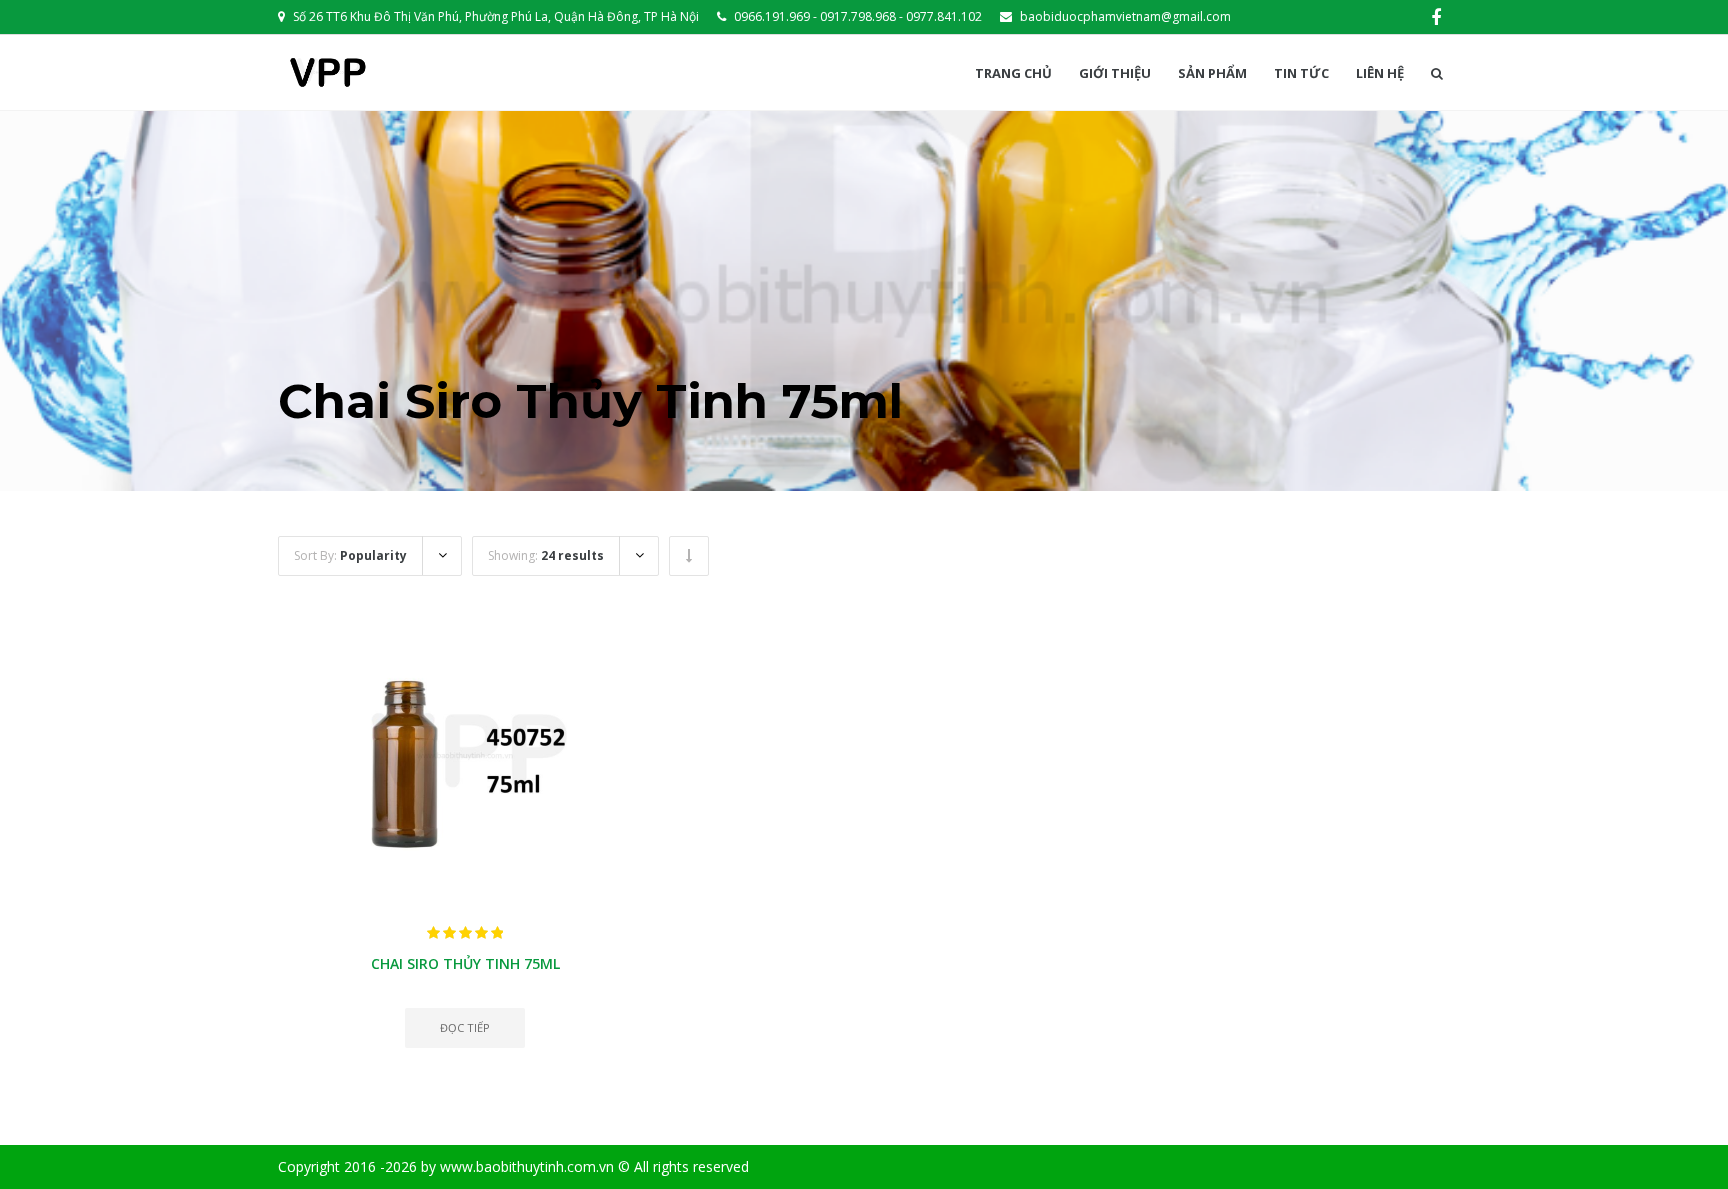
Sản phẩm (1212, 73)
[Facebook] (1436, 17)
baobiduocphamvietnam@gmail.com (1125, 16)
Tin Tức (1301, 73)
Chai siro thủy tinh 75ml (465, 963)
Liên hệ (1380, 73)
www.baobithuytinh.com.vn (527, 1166)
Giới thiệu (1115, 73)
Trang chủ (1013, 73)
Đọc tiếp (465, 1027)
